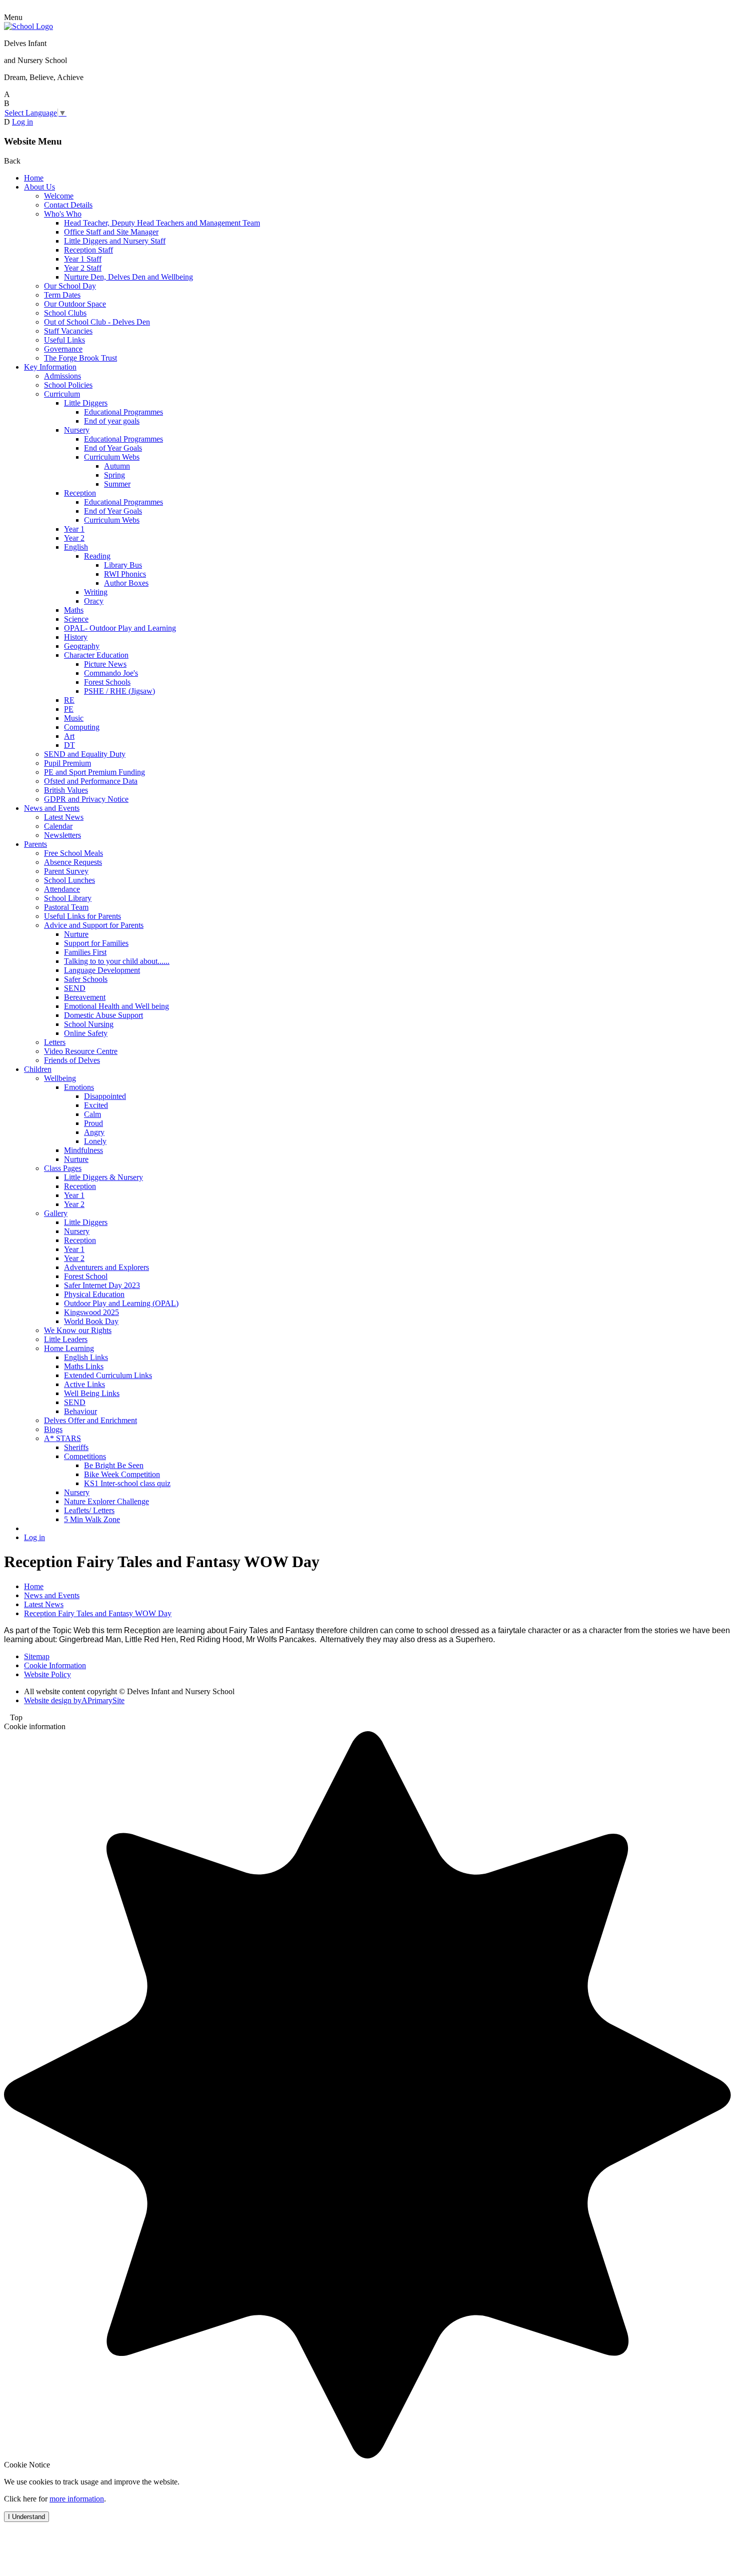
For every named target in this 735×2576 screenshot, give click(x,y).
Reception (80, 493)
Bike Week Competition (122, 1474)
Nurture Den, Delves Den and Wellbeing (128, 277)
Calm (92, 1114)
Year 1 (74, 529)
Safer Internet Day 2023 (102, 1285)
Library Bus (123, 565)
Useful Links (64, 340)
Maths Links (84, 1366)
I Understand (26, 2517)
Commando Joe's (111, 673)
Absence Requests (73, 862)
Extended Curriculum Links (108, 1375)
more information (77, 2499)
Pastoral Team (66, 907)
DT (69, 745)
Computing (82, 727)
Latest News (64, 817)
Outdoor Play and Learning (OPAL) (121, 1303)
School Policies (68, 385)
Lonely (95, 1141)
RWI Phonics (125, 574)
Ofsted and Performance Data (91, 781)
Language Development (102, 970)
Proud (93, 1123)
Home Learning (69, 1348)
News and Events (52, 808)
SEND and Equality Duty (85, 754)
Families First (85, 952)
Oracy (94, 601)
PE (69, 709)
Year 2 (74, 538)
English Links (86, 1357)
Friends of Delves (72, 1060)
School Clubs (65, 313)
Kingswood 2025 (91, 1312)
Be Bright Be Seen (114, 1465)
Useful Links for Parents (82, 916)
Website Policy (47, 1674)
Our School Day (70, 286)
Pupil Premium (67, 763)
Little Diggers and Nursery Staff (115, 241)
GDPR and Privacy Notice (86, 799)
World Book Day (91, 1321)
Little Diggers (86, 403)
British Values (66, 790)
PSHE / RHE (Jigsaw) (119, 691)
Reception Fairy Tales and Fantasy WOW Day (98, 1613)
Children (38, 1069)
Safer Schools (86, 979)
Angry (94, 1132)
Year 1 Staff (83, 259)
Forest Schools (107, 682)
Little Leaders (66, 1339)
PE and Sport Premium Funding (94, 772)
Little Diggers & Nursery (103, 1177)
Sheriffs (76, 1447)
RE (69, 700)
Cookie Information (55, 1665)
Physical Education (94, 1294)
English (76, 547)
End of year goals (112, 421)
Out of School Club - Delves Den (97, 322)
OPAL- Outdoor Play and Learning (120, 628)
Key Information (50, 367)
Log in (22, 122)
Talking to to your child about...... (117, 961)
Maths (74, 610)
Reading (97, 556)
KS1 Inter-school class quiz (127, 1483)
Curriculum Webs (112, 457)
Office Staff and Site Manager (111, 232)
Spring (114, 475)
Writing (96, 592)
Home (34, 178)
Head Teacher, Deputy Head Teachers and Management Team (162, 223)
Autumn (117, 466)
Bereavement (85, 997)
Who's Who (63, 214)
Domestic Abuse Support (103, 1015)
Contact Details (68, 205)
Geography (82, 646)
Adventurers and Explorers (106, 1267)
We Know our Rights (78, 1330)
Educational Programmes (123, 412)
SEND (75, 988)
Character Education (96, 655)
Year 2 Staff (83, 268)
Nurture (76, 934)
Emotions (79, 1087)
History (76, 637)
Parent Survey (66, 871)
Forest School (86, 1276)
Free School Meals (73, 853)
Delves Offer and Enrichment (90, 1420)
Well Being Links (92, 1393)
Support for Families (96, 943)
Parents (35, 844)
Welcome (59, 196)
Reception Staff (88, 250)
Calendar (58, 826)
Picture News (105, 664)
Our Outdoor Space (75, 304)
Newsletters (62, 835)
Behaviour (80, 1411)
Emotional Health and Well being (116, 1006)
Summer (117, 484)
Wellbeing (60, 1078)
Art (69, 736)
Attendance (62, 889)
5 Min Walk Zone (92, 1519)
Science (76, 619)
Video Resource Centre (81, 1051)
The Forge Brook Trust (80, 358)
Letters (55, 1042)
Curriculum (62, 394)
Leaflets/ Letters (89, 1510)
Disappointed (105, 1096)
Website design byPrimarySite (74, 1700)
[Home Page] (28, 26)
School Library (68, 898)
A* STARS (62, 1438)
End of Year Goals (113, 448)
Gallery (56, 1213)
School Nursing (89, 1024)
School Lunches (69, 880)
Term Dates (62, 295)
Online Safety (86, 1033)
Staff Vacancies (68, 331)
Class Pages (63, 1168)
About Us (39, 187)
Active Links (84, 1384)
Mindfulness (83, 1150)
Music (74, 718)
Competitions (85, 1456)
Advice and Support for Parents (94, 925)
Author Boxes (126, 583)
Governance (63, 349)
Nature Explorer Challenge (106, 1501)
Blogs (53, 1429)
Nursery (77, 430)
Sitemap (37, 1656)
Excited (96, 1105)
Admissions (62, 376)
